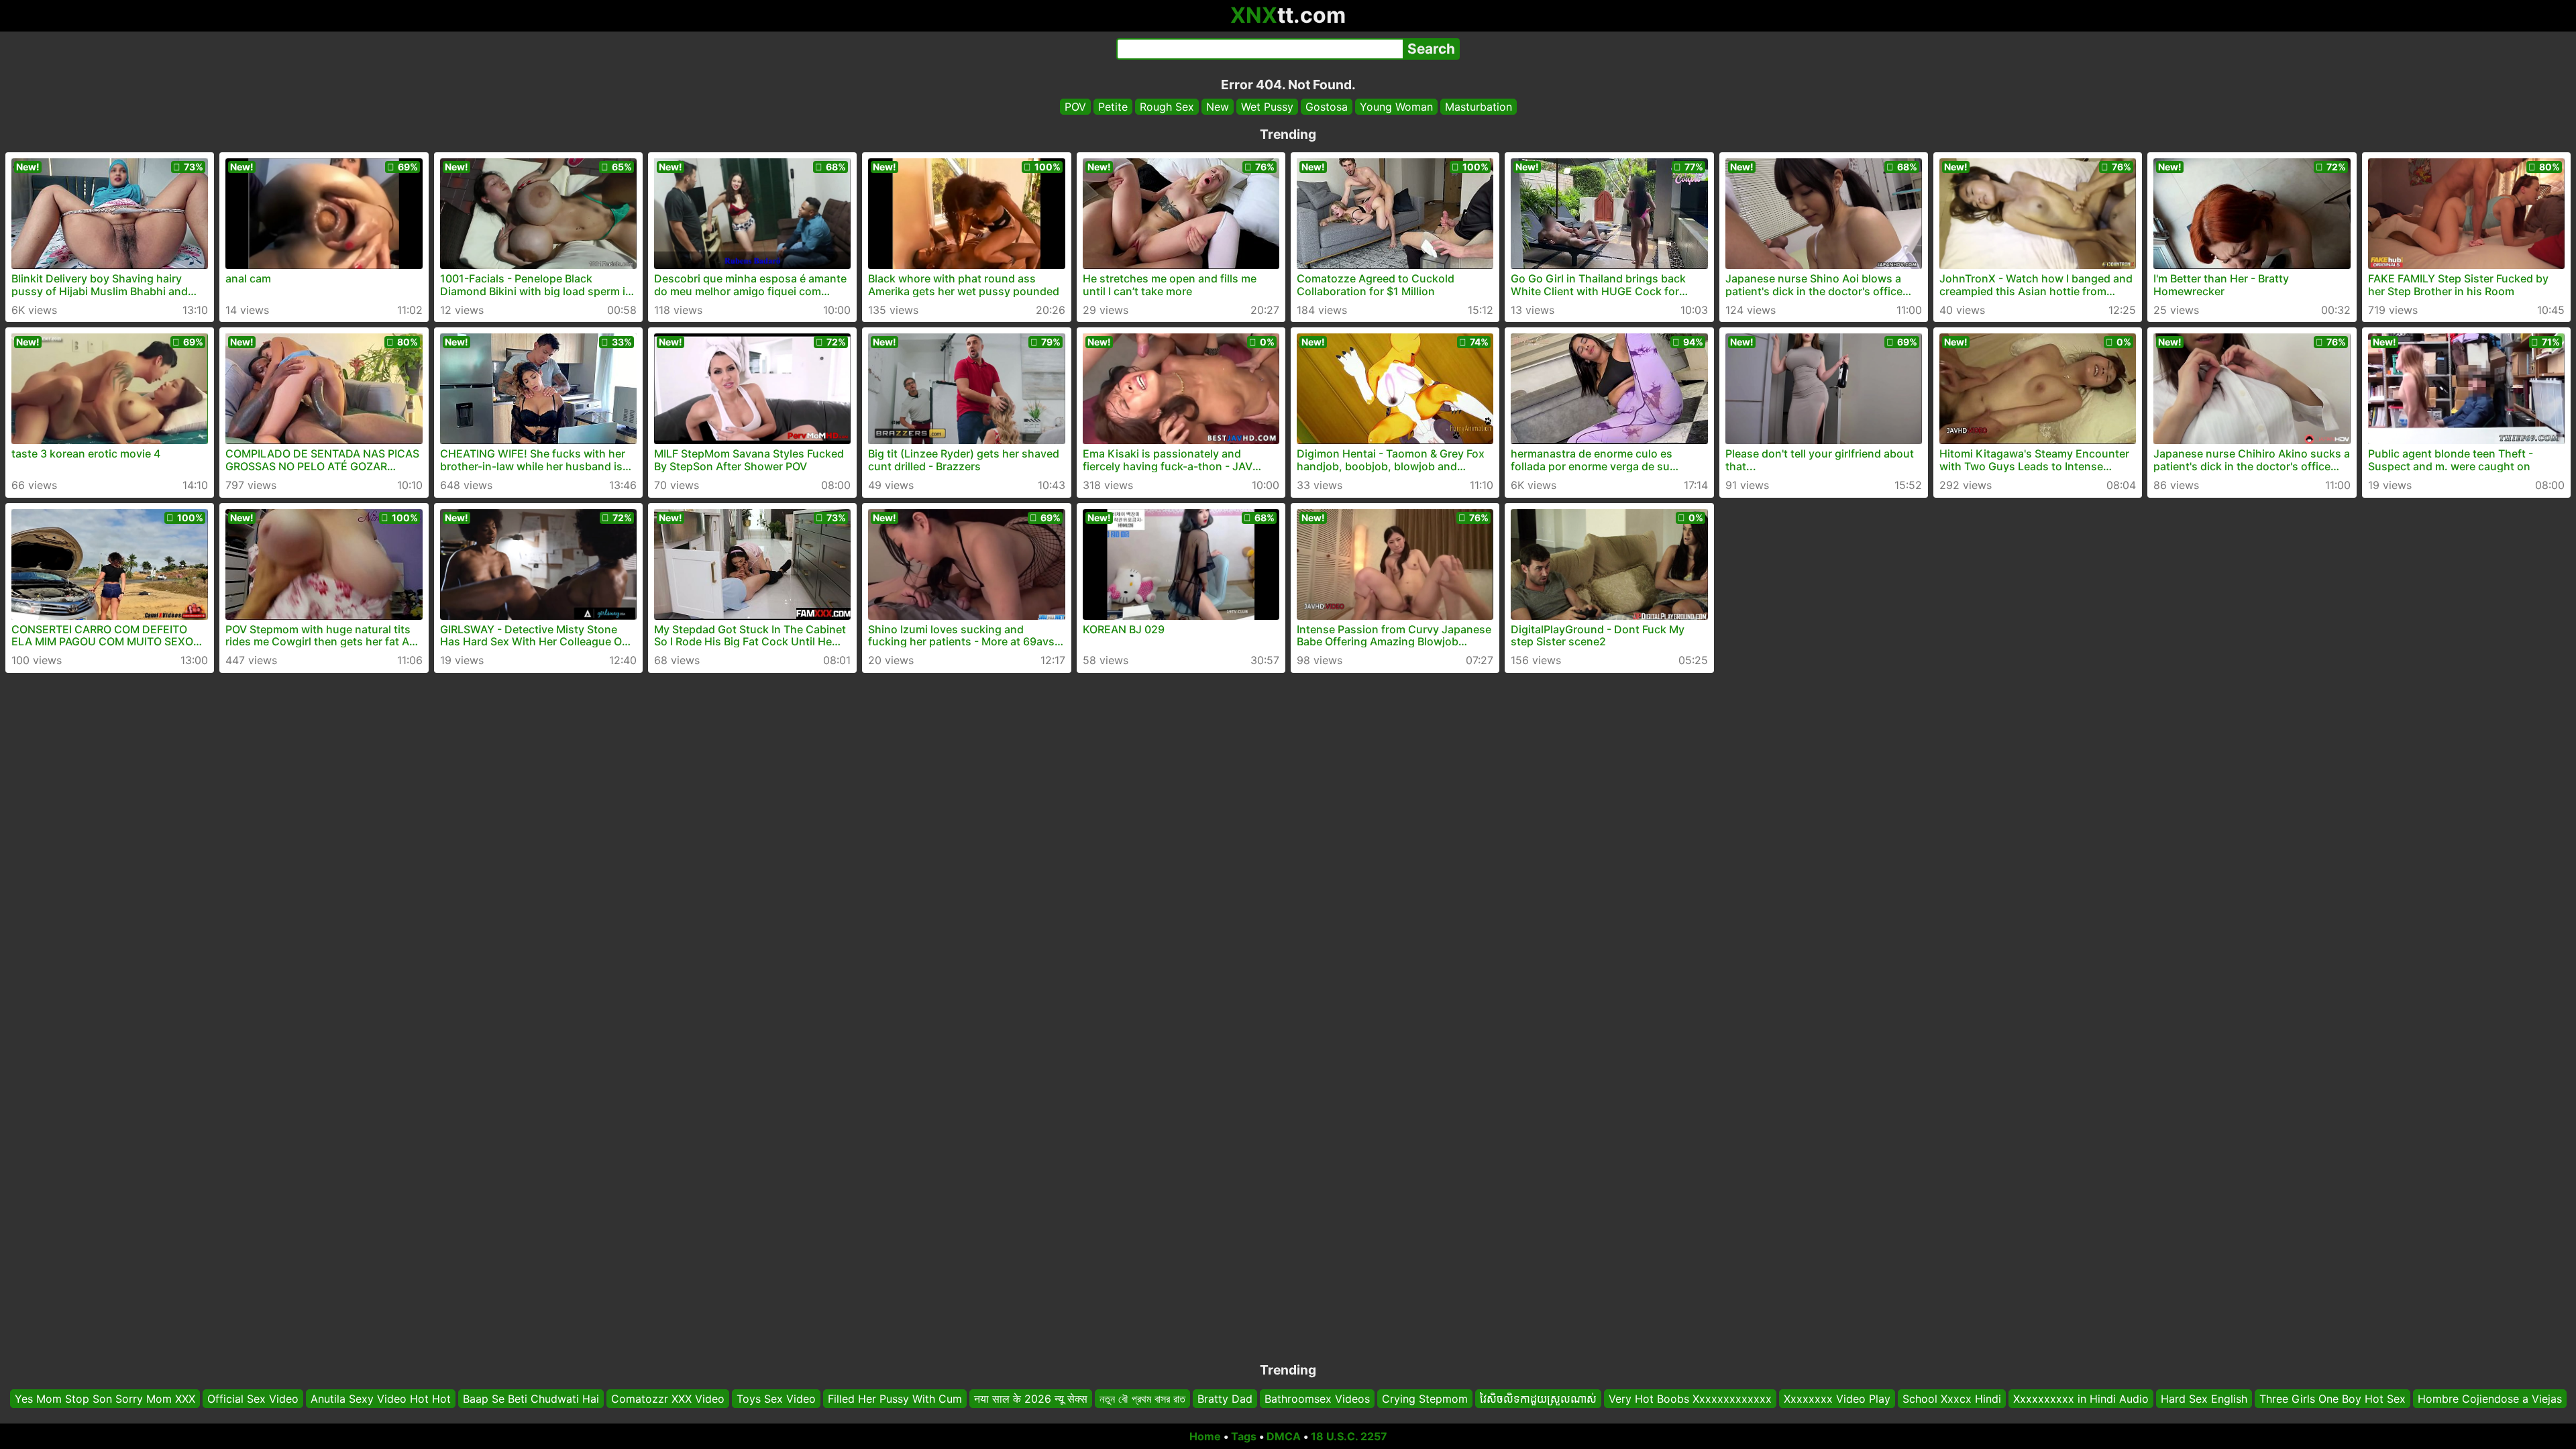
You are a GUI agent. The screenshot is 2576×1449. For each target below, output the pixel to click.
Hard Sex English (2204, 1399)
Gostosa (1327, 107)
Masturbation (1479, 107)
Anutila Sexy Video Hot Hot (381, 1399)
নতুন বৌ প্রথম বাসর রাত (1142, 1399)
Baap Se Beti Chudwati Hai (531, 1399)
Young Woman (1396, 107)
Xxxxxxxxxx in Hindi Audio (2081, 1399)
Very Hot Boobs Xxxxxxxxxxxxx (1690, 1399)
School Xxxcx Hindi (1952, 1399)
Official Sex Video (253, 1399)
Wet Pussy (1267, 107)
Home (1205, 1436)
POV (1075, 107)
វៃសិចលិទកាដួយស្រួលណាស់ (1538, 1399)
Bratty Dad (1225, 1399)
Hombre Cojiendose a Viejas (2490, 1399)
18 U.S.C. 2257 (1349, 1436)
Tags (1244, 1436)
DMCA (1284, 1436)
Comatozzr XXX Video (668, 1399)
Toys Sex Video (776, 1399)
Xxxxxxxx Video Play (1837, 1399)
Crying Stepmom (1425, 1399)
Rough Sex (1167, 107)
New (1218, 107)
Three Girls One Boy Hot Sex (2332, 1399)
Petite (1113, 107)
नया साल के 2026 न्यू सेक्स (1031, 1399)
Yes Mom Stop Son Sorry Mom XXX (105, 1399)
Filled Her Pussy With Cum (895, 1399)
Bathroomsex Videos (1317, 1399)
